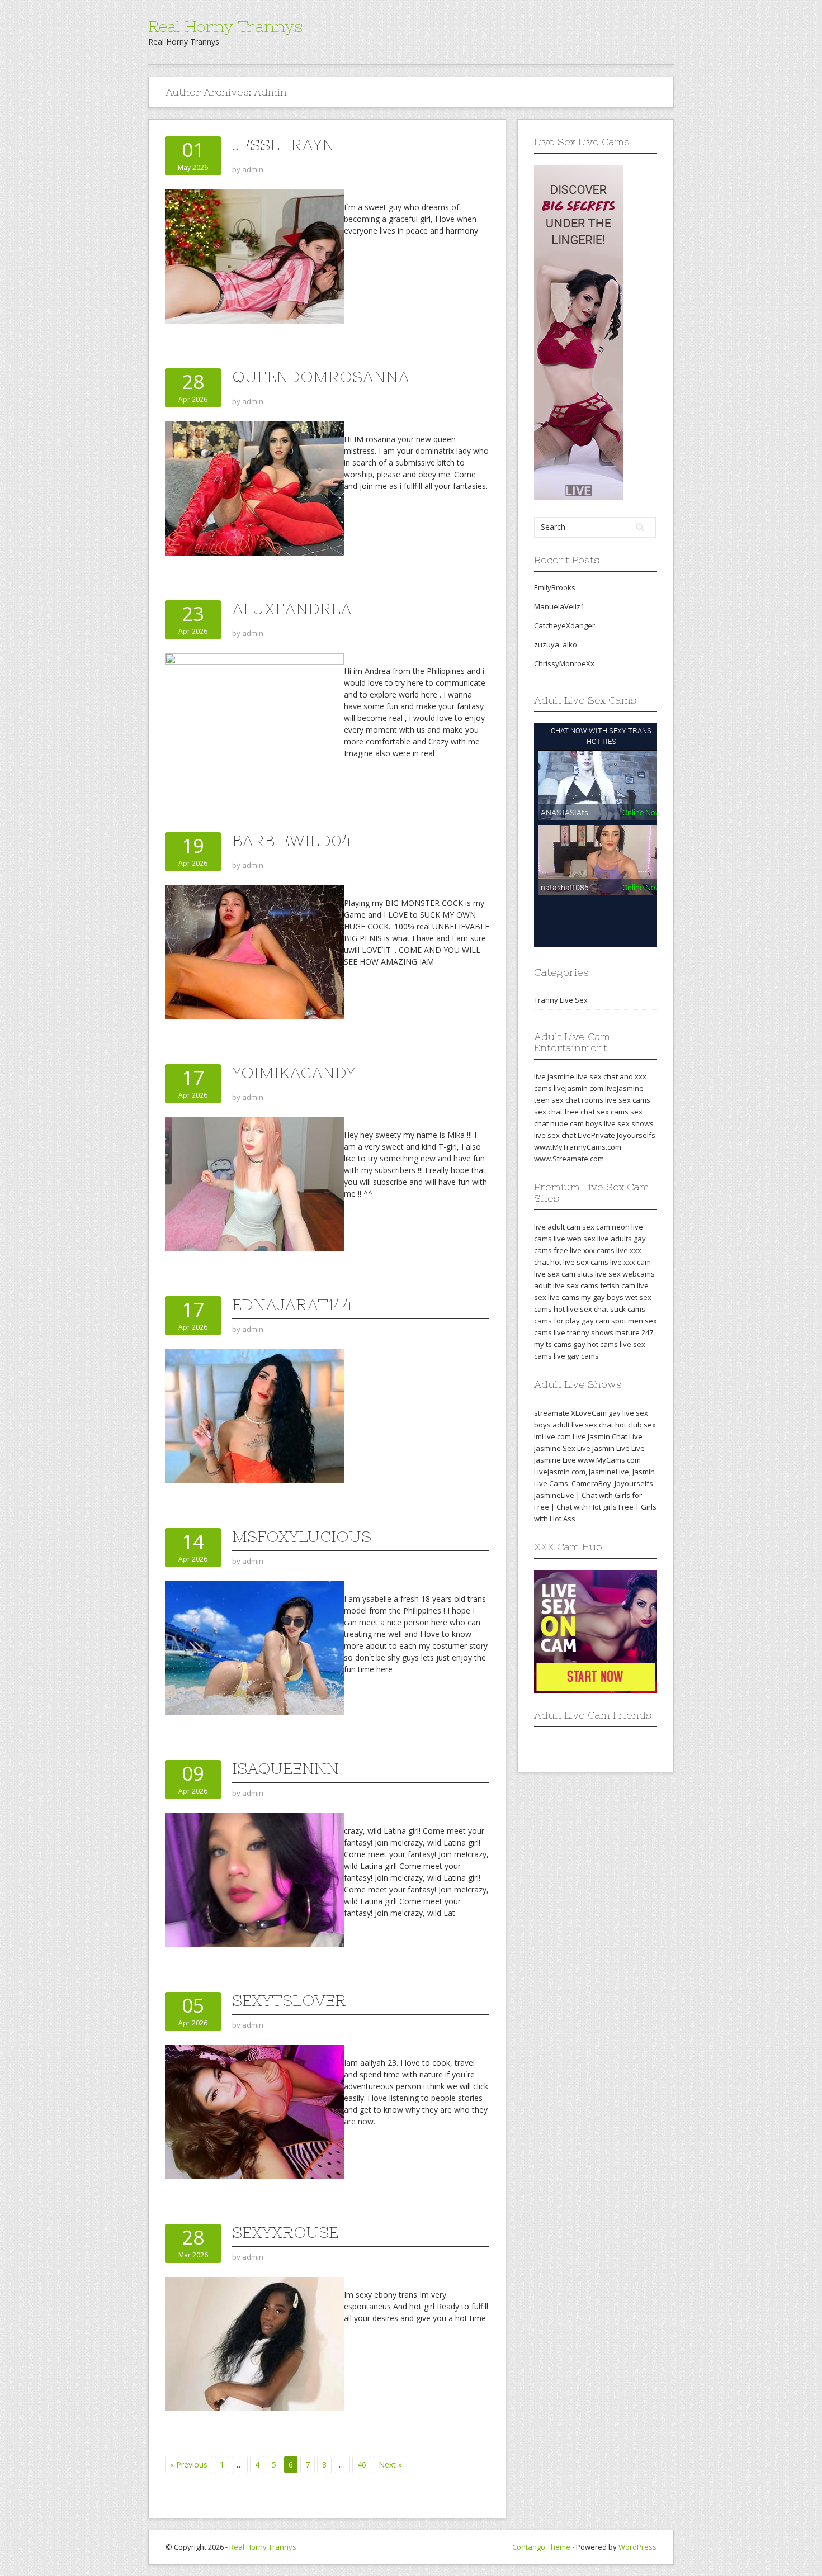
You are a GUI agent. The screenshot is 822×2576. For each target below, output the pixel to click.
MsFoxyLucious (302, 1536)
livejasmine (624, 1088)
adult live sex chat (583, 1425)
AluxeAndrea (292, 609)
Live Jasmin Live (603, 1448)
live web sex (575, 1239)
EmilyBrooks (555, 587)
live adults (615, 1239)
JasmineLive (609, 1472)
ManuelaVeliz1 (559, 606)
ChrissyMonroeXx (564, 663)
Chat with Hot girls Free (595, 1507)
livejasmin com (578, 1088)
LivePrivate (596, 1135)
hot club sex (636, 1425)
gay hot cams (596, 1344)
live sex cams (628, 1100)
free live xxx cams (584, 1250)
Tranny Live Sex (561, 1000)
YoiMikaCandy (294, 1073)
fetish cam (618, 1285)
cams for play (557, 1321)
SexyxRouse (285, 2232)
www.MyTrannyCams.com (578, 1147)
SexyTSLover (289, 2000)
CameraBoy (591, 1483)
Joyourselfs (636, 1135)
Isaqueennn (285, 1768)
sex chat (548, 1112)
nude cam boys (576, 1123)
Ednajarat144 (292, 1304)
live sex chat (555, 1135)
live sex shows (629, 1123)
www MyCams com (609, 1460)
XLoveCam (589, 1413)
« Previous (189, 2464)
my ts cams (553, 1344)
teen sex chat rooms (569, 1100)
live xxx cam (630, 1262)
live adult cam (557, 1227)
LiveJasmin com (560, 1472)
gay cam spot (604, 1321)
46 (362, 2464)
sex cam (596, 1227)
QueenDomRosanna (321, 377)
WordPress (637, 2547)
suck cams (628, 1309)
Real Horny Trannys (225, 26)
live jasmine (554, 1076)
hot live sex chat (581, 1309)
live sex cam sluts (564, 1274)
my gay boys (602, 1297)
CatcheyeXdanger (564, 625)
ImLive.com (552, 1436)
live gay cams (576, 1356)
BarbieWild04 (291, 841)
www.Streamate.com (569, 1159)
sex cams (613, 1112)
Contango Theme (541, 2547)
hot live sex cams (579, 1262)
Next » (390, 2464)
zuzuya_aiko (556, 644)
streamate (552, 1413)
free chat (580, 1112)
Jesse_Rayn (283, 145)
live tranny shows (584, 1332)
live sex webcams (625, 1274)
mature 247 (634, 1332)
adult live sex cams (566, 1285)
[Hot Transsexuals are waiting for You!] (579, 331)
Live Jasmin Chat (600, 1436)
